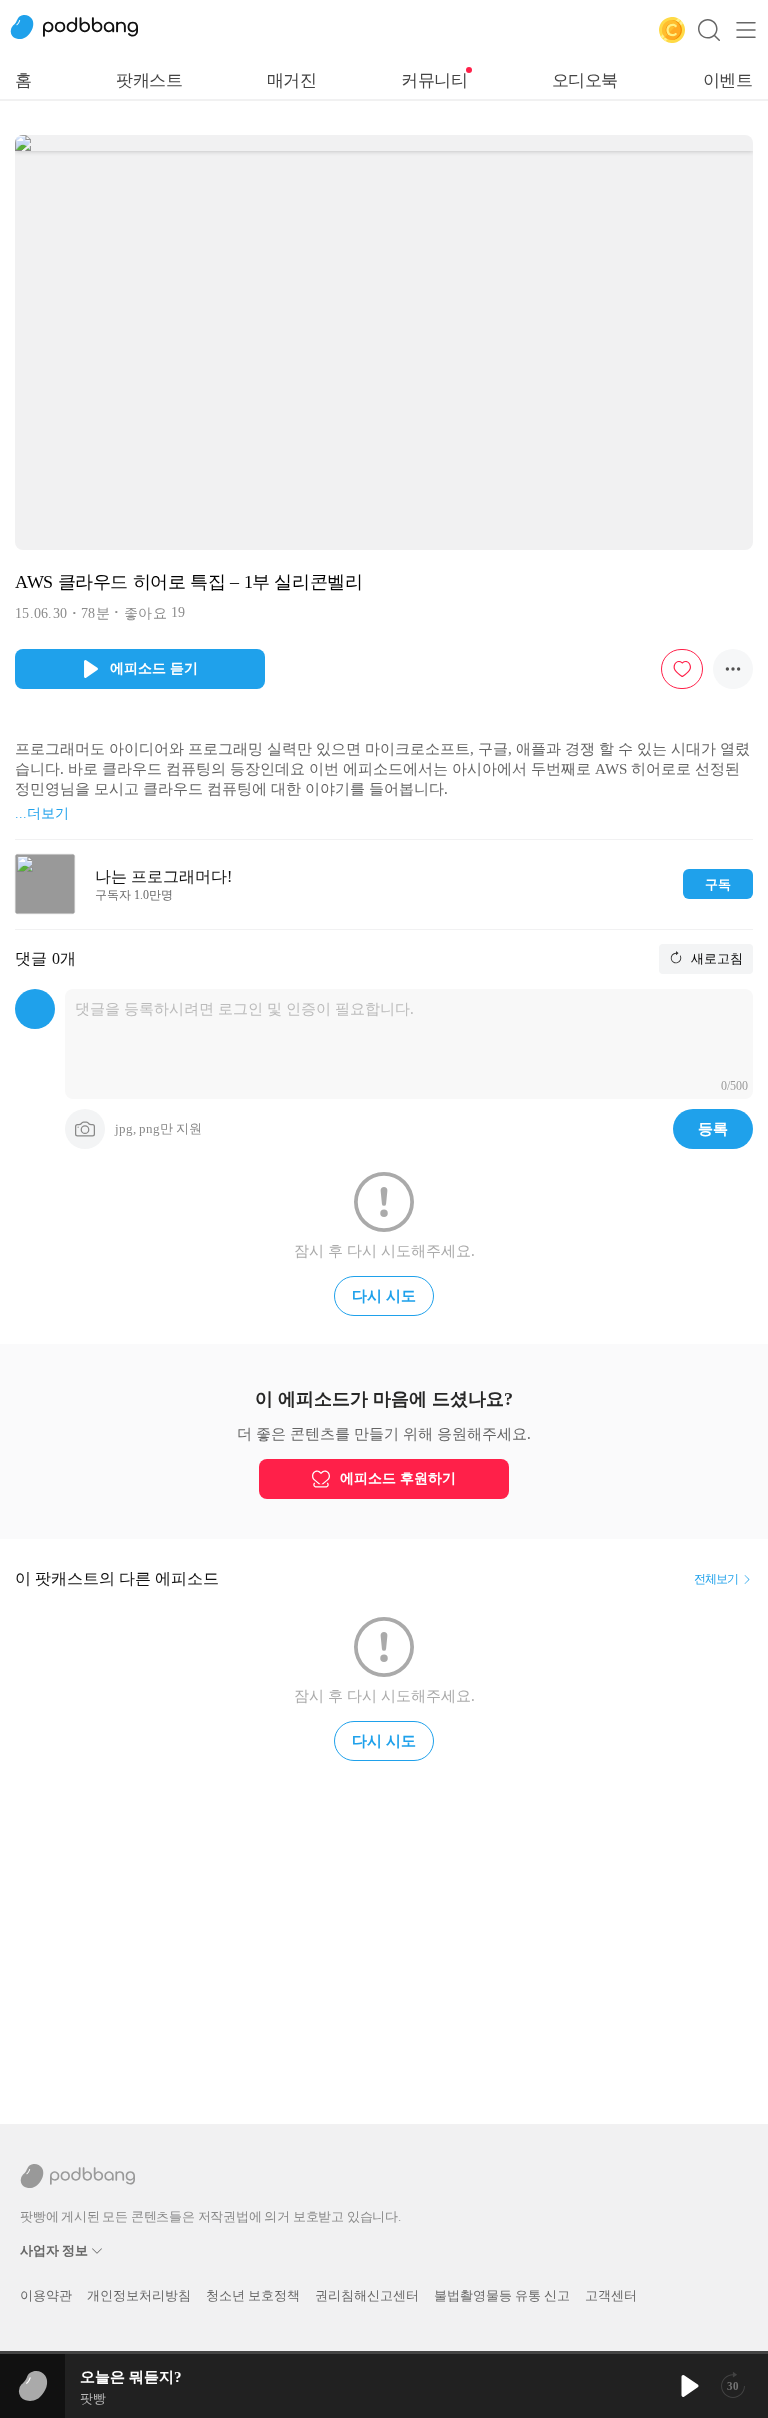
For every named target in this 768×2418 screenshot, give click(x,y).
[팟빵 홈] (85, 30)
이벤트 (728, 80)
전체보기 (716, 1579)
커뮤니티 (434, 80)
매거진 (292, 80)
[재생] (688, 2386)
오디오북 (585, 80)
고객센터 (611, 2295)
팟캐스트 (149, 80)
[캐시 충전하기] (672, 30)
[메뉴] (746, 30)
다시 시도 (384, 1296)
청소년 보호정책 (253, 2295)
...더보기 (42, 813)
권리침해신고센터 (367, 2295)
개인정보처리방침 (139, 2295)
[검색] (709, 30)
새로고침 (715, 958)
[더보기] (733, 669)
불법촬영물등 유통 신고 (502, 2295)
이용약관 (46, 2295)
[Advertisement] (384, 1934)
